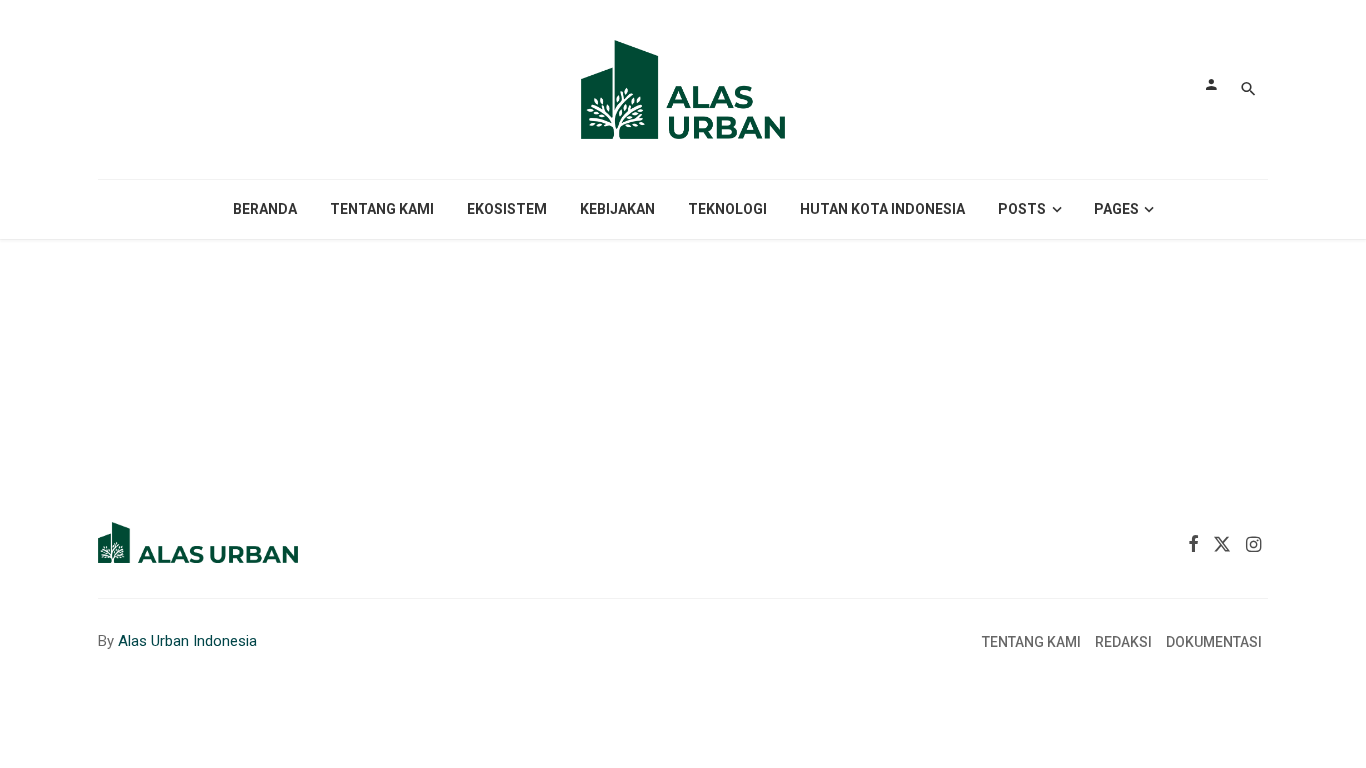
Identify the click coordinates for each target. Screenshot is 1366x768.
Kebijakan (617, 209)
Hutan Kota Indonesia (882, 209)
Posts (1022, 209)
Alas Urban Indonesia (187, 641)
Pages (1116, 209)
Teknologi (727, 209)
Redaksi (1123, 642)
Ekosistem (507, 209)
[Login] (1211, 84)
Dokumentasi (1214, 642)
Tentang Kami (382, 209)
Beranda (265, 209)
